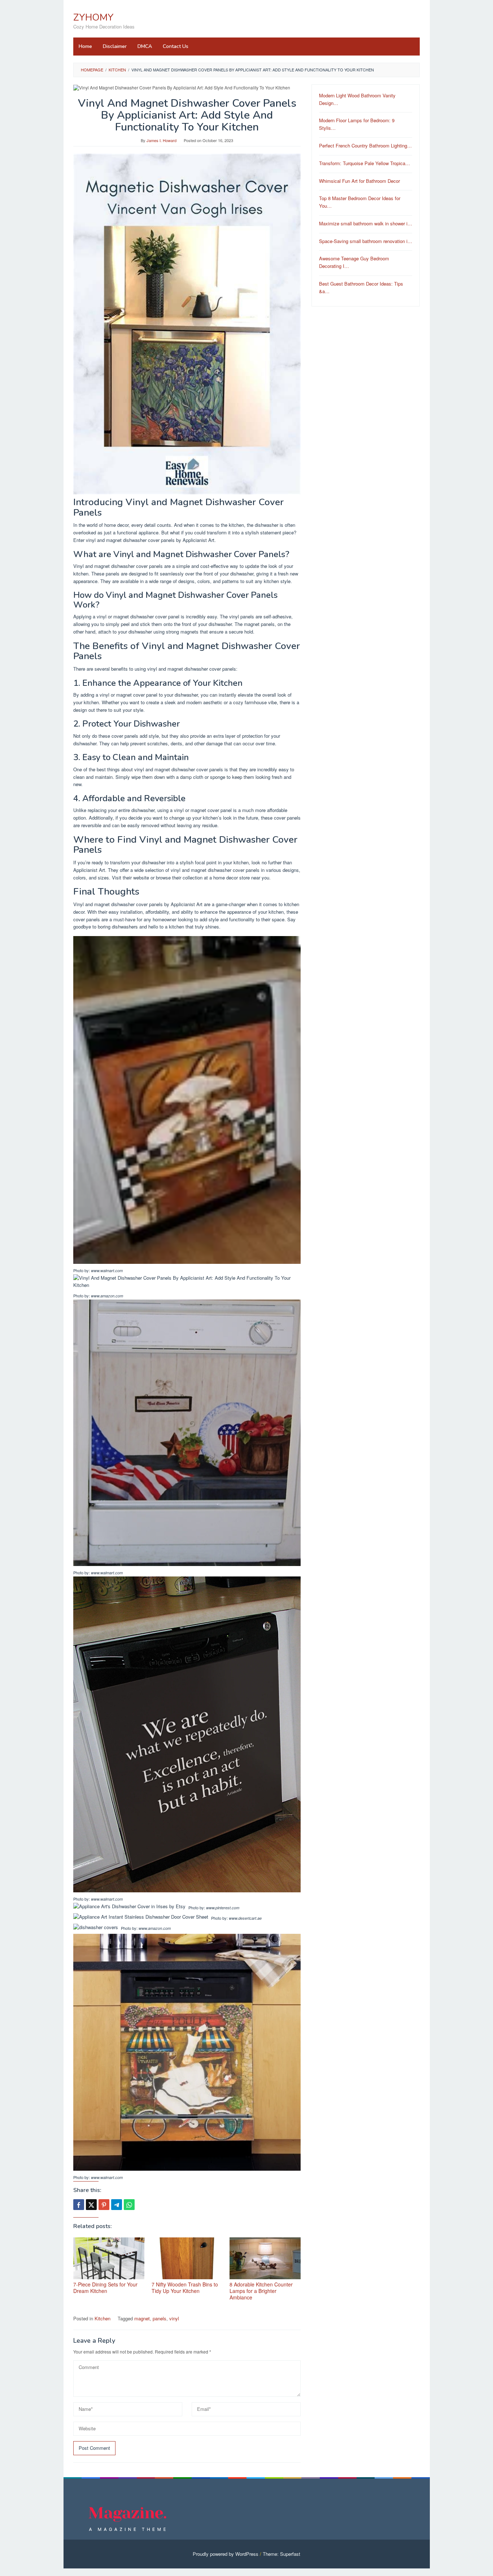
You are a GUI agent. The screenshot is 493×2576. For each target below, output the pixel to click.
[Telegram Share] (117, 2205)
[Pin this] (104, 2205)
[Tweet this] (91, 2205)
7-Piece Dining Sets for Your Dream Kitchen (105, 2288)
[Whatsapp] (129, 2205)
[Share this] (79, 2205)
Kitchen (102, 2318)
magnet (142, 2318)
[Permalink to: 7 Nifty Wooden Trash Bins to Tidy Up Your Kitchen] (187, 2259)
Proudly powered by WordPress (226, 2554)
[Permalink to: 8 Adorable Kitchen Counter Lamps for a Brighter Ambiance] (265, 2259)
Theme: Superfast (282, 2554)
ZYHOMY (93, 17)
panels (160, 2318)
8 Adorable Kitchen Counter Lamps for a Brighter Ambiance (261, 2291)
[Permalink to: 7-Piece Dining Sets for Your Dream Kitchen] (109, 2259)
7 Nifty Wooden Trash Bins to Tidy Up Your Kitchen (185, 2288)
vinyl (174, 2318)
